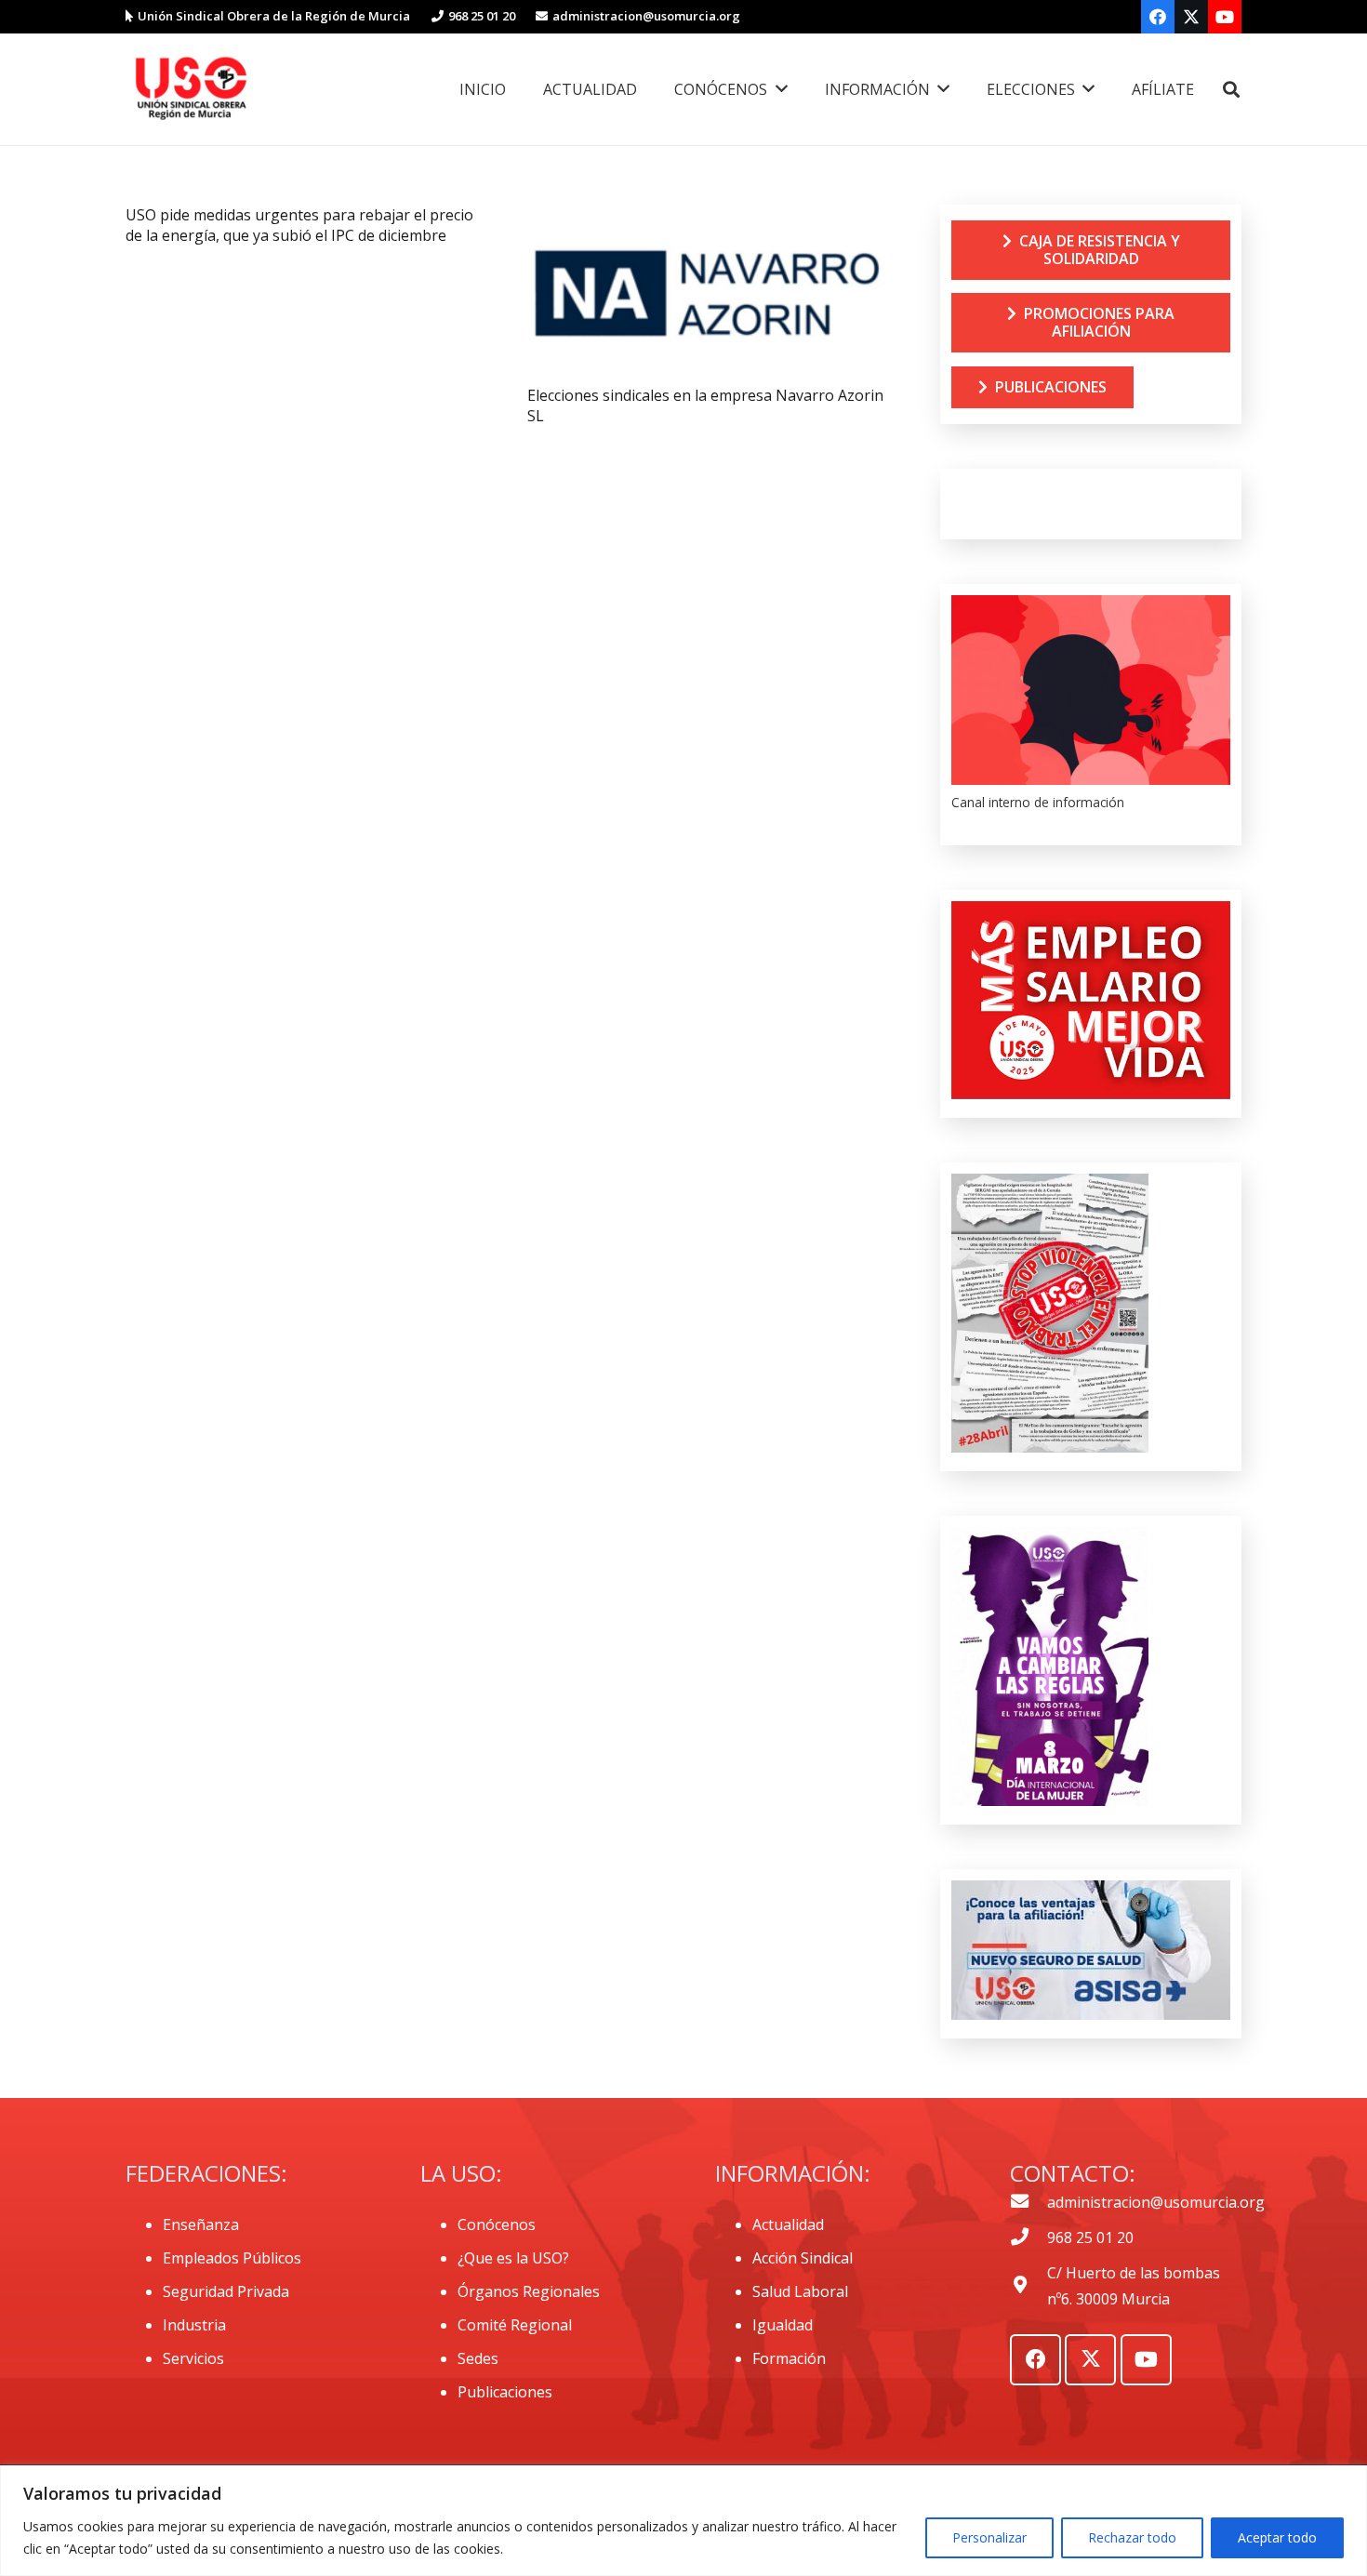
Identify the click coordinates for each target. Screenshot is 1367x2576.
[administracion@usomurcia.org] (1029, 2202)
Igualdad (783, 2325)
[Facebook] (1158, 17)
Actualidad (788, 2224)
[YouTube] (1225, 17)
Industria (194, 2325)
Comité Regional (515, 2325)
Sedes (478, 2358)
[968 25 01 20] (1029, 2237)
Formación (789, 2358)
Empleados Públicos (232, 2258)
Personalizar (989, 2537)
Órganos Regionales (529, 2291)
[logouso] (191, 89)
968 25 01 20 (1090, 2237)
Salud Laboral (800, 2291)
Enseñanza (201, 2224)
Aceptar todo (1277, 2537)
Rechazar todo (1132, 2537)
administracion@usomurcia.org (1156, 2202)
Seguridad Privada (226, 2291)
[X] (1191, 17)
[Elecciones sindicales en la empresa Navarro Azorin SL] (706, 218)
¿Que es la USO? (513, 2258)
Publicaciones (505, 2392)
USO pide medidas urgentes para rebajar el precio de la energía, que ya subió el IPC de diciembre (299, 225)
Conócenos (497, 2224)
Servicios (193, 2358)
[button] (1231, 90)
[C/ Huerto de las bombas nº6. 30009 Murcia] (1029, 2286)
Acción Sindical (803, 2258)
